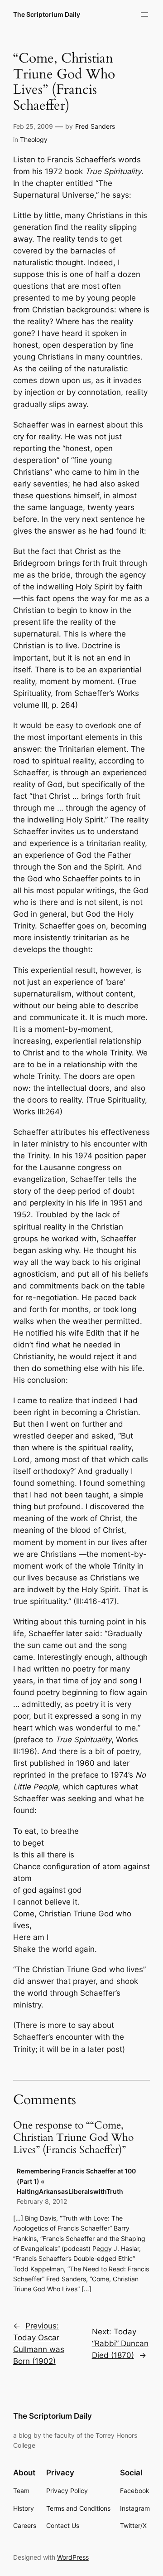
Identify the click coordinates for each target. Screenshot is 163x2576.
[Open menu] (144, 15)
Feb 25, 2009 (33, 126)
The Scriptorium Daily (47, 14)
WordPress (73, 2557)
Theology (34, 139)
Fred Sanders (95, 126)
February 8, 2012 (42, 2201)
